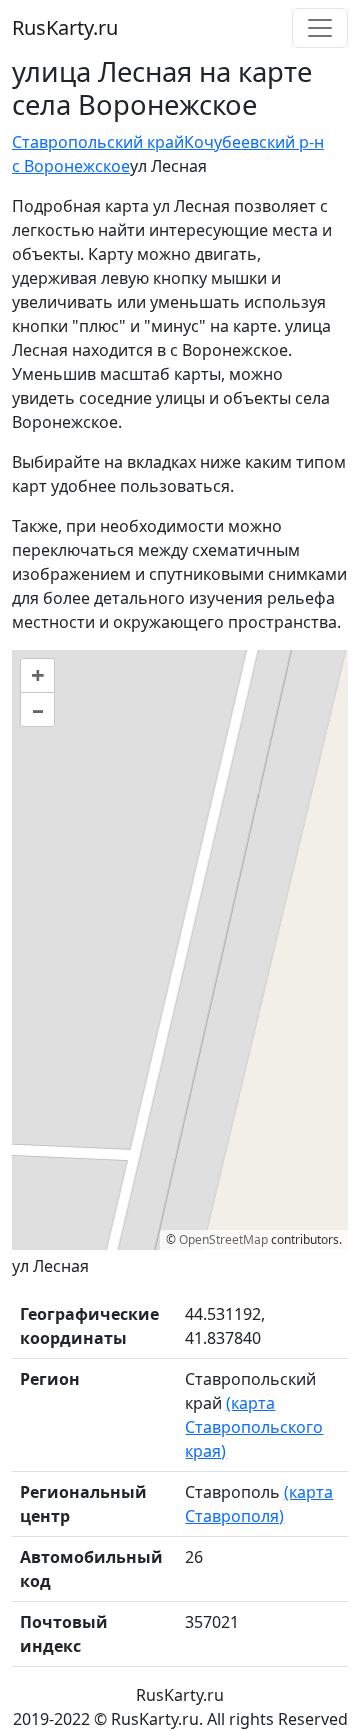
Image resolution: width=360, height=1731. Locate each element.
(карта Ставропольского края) (254, 1427)
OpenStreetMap (223, 1239)
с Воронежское (71, 166)
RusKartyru (65, 27)
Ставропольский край (98, 142)
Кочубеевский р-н (254, 142)
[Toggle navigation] (320, 28)
